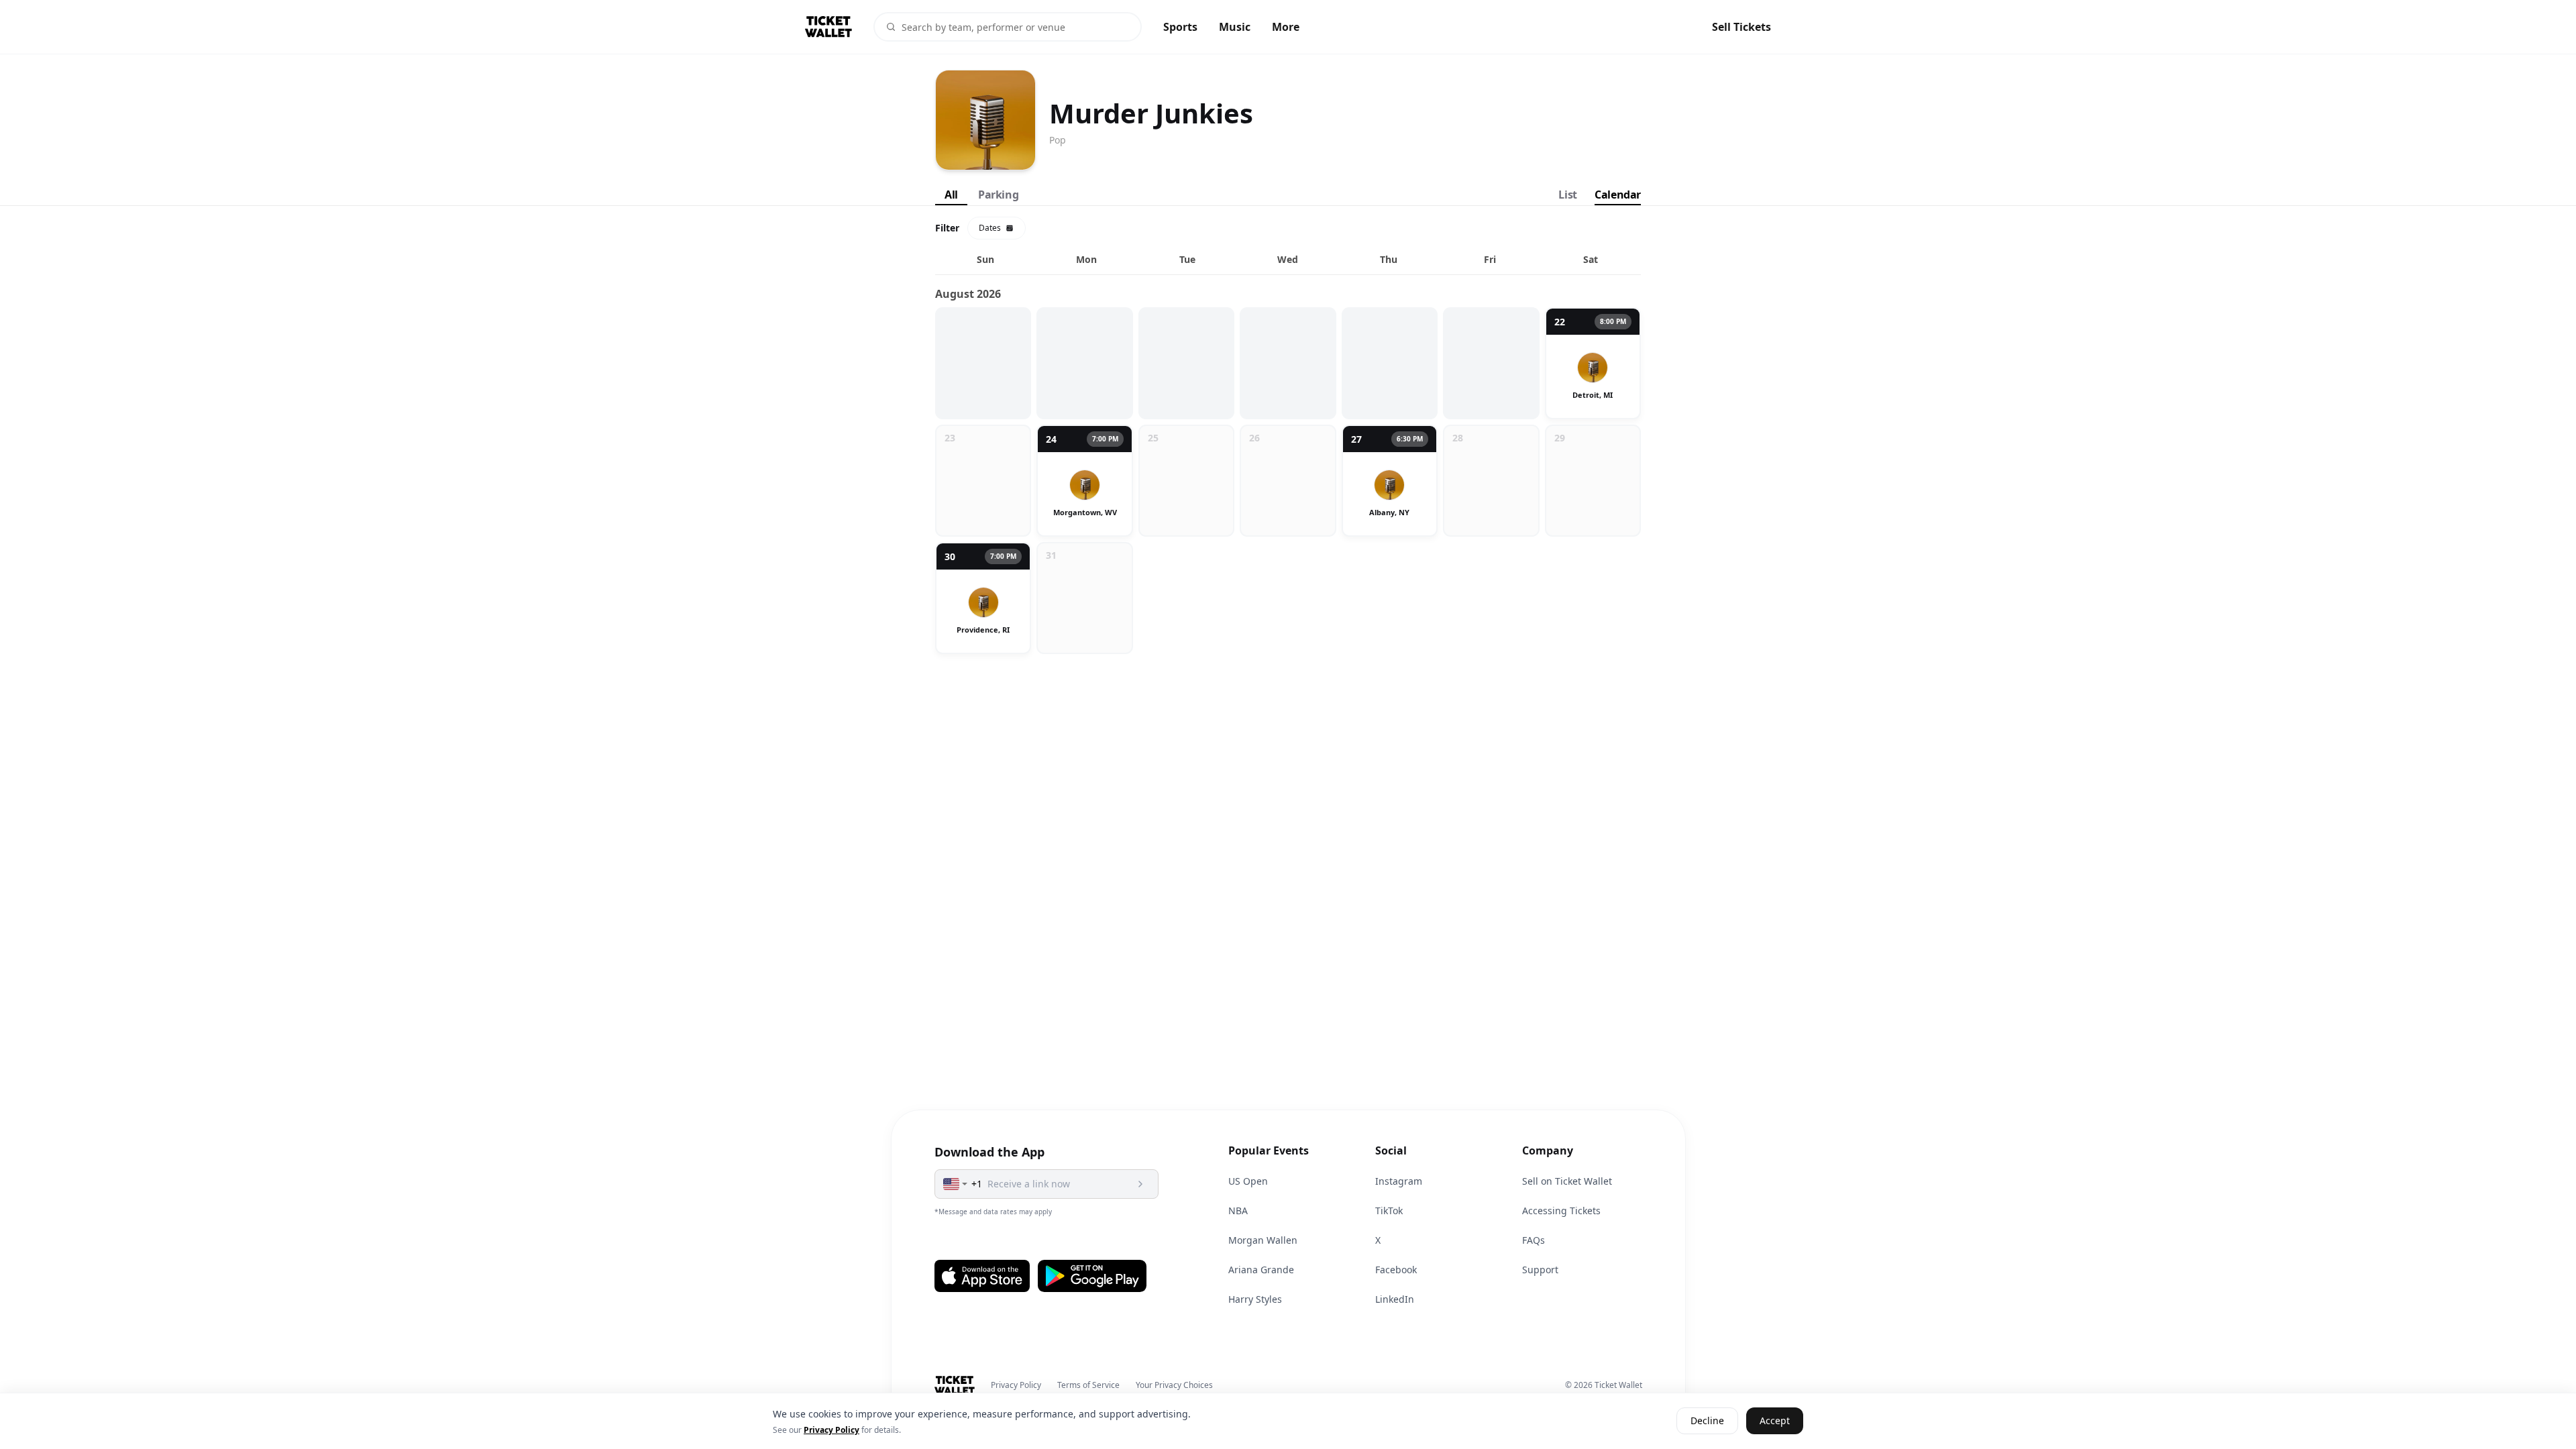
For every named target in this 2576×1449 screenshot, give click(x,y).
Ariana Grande (1261, 1270)
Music (1235, 27)
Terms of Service (1088, 1385)
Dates (990, 228)
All (951, 195)
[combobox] (956, 1184)
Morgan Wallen (1263, 1240)
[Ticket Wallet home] (955, 1385)
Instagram (1399, 1181)
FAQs (1534, 1240)
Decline (1707, 1421)
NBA (1238, 1211)
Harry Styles (1255, 1299)
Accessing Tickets (1561, 1211)
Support (1540, 1270)
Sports (1180, 27)
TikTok (1389, 1211)
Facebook (1396, 1270)
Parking (998, 195)
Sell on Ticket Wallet (1567, 1181)
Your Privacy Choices (1174, 1385)
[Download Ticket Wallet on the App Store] (982, 1276)
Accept (1775, 1421)
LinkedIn (1395, 1299)
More (1286, 27)
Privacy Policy (1016, 1385)
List (1567, 195)
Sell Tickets (1741, 27)
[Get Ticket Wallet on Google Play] (1092, 1276)
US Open (1248, 1181)
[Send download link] (1140, 1184)
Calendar (1618, 195)
